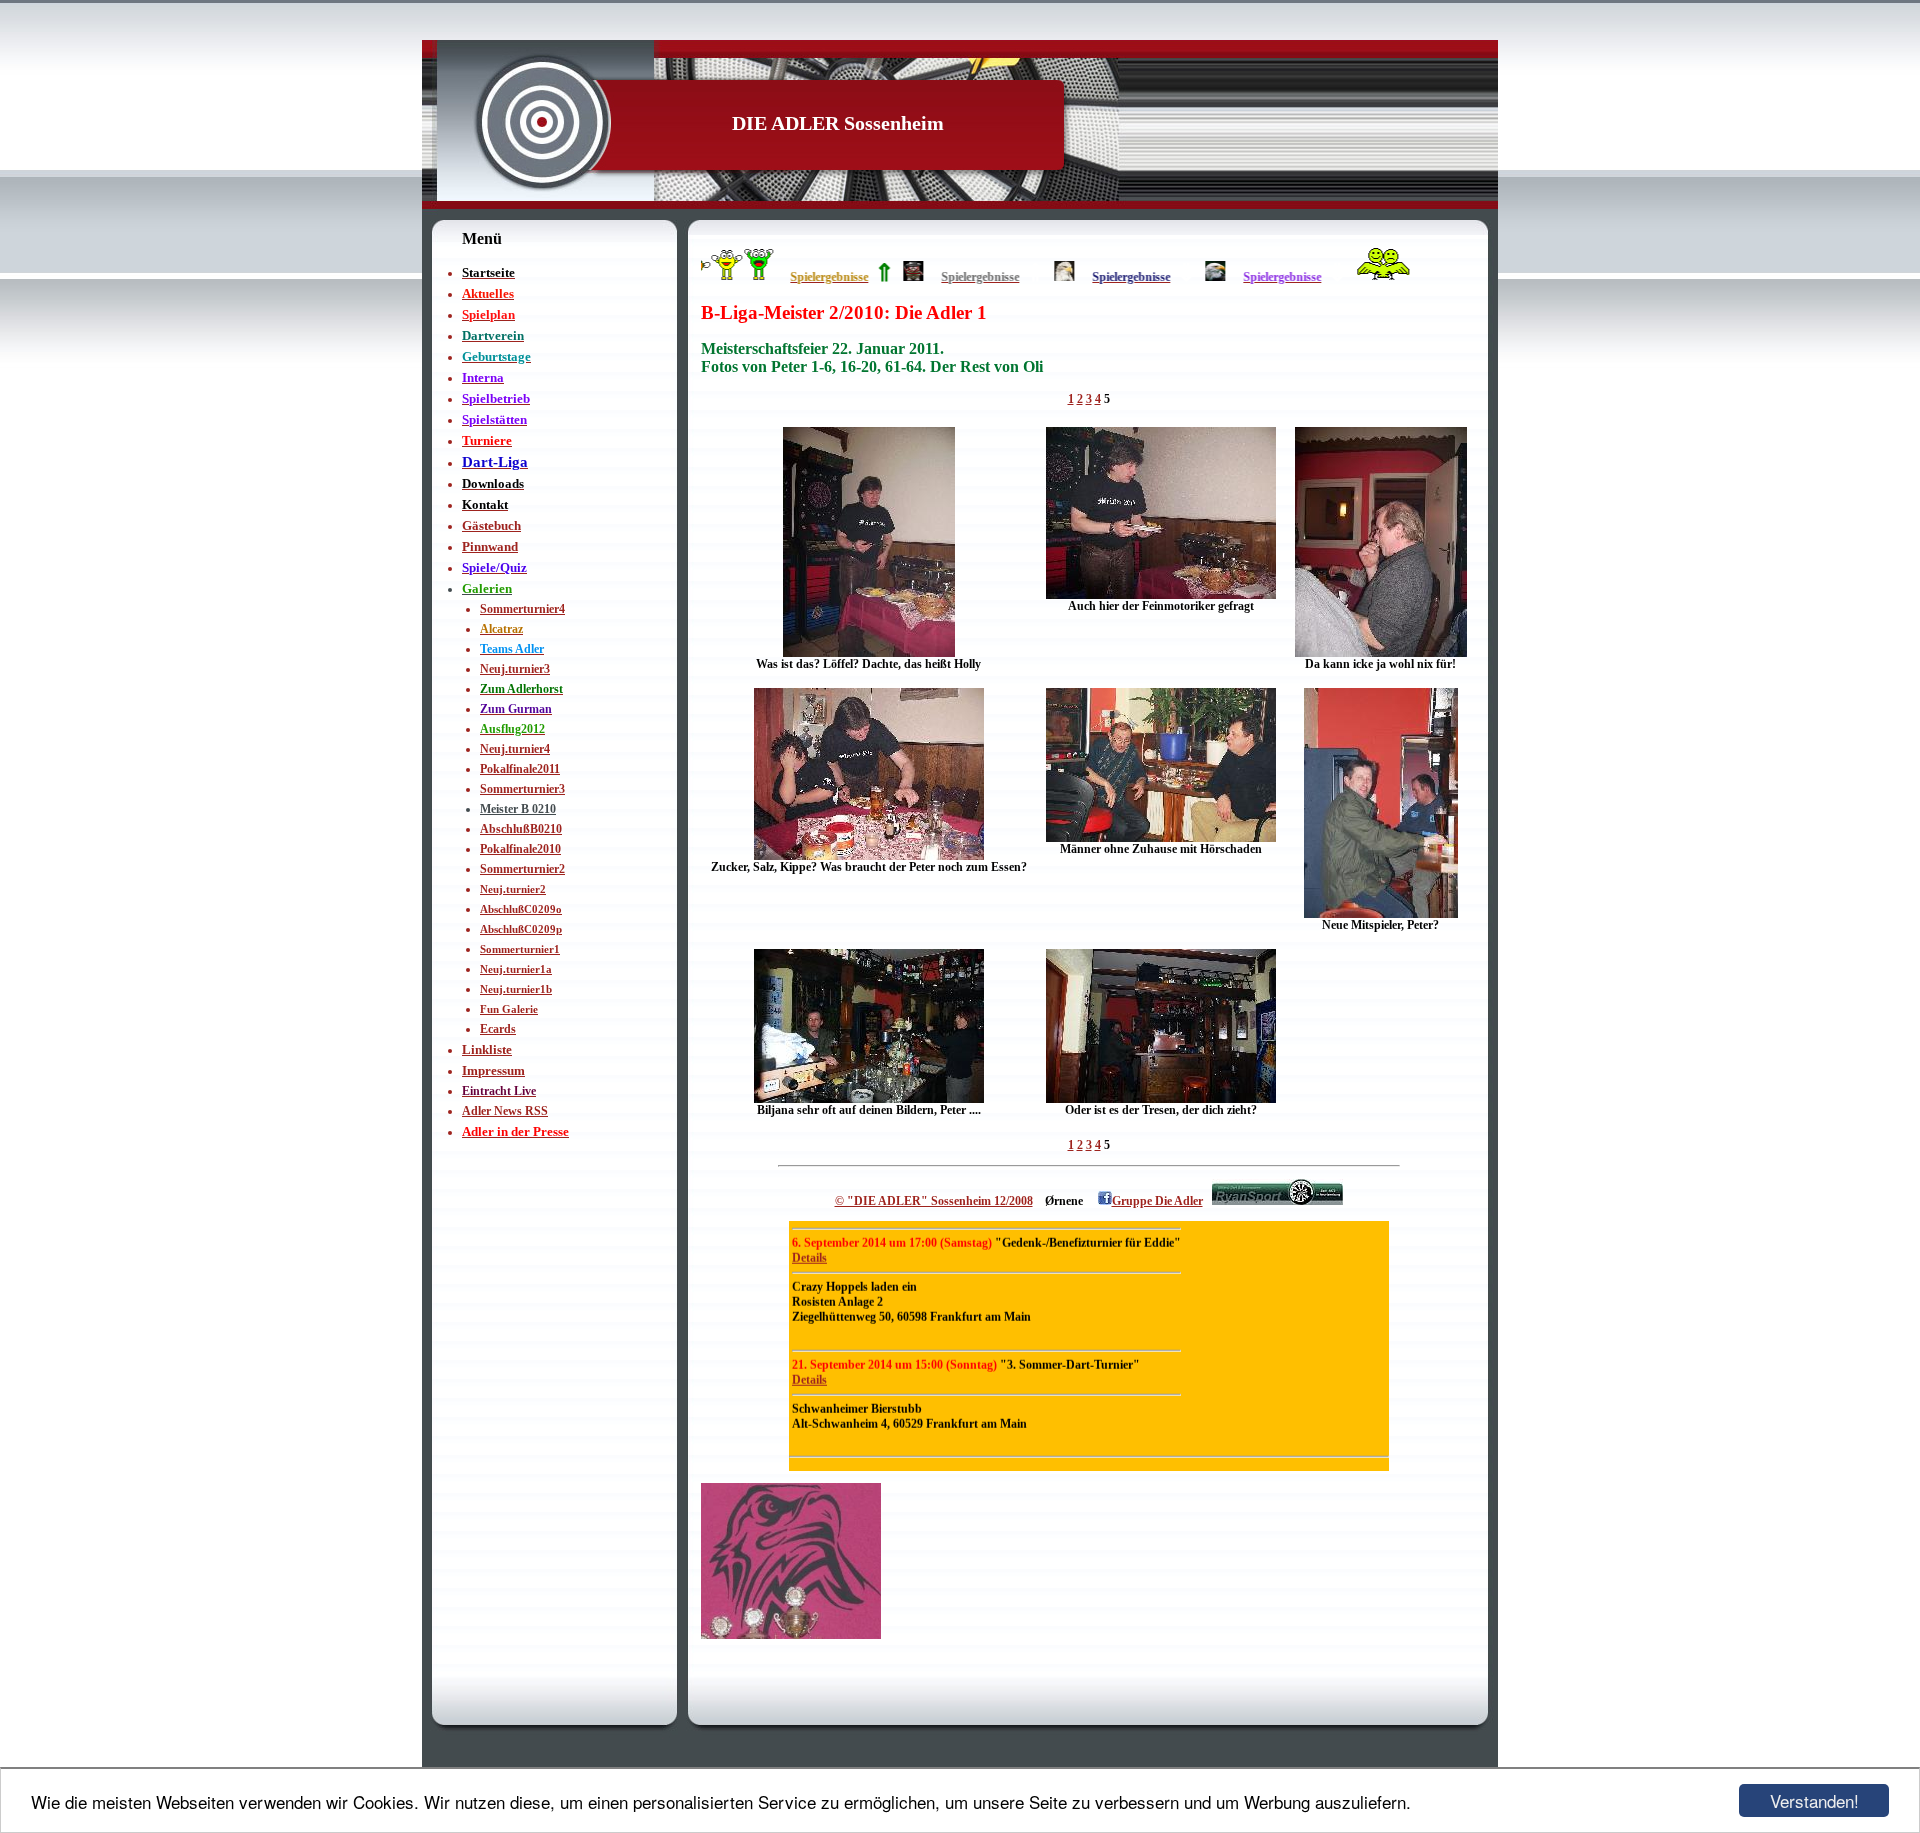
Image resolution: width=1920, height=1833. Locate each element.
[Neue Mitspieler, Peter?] (1381, 914)
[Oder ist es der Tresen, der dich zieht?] (1161, 1099)
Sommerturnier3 (522, 789)
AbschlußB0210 (521, 829)
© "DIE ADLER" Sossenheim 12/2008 (934, 1201)
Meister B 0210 (518, 809)
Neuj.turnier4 (515, 749)
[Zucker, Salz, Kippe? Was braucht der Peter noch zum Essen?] (869, 856)
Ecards (498, 1029)
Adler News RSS (505, 1111)
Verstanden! (1814, 1800)
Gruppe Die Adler (1157, 1201)
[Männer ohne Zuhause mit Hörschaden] (1161, 838)
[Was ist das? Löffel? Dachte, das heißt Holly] (869, 653)
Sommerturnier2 (522, 869)
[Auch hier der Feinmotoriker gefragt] (1161, 595)
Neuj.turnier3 (515, 669)
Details (809, 1285)
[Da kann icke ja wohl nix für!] (1381, 653)
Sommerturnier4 (522, 609)
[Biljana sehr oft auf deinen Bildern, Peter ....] (869, 1099)
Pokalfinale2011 (520, 769)
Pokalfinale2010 (520, 849)
